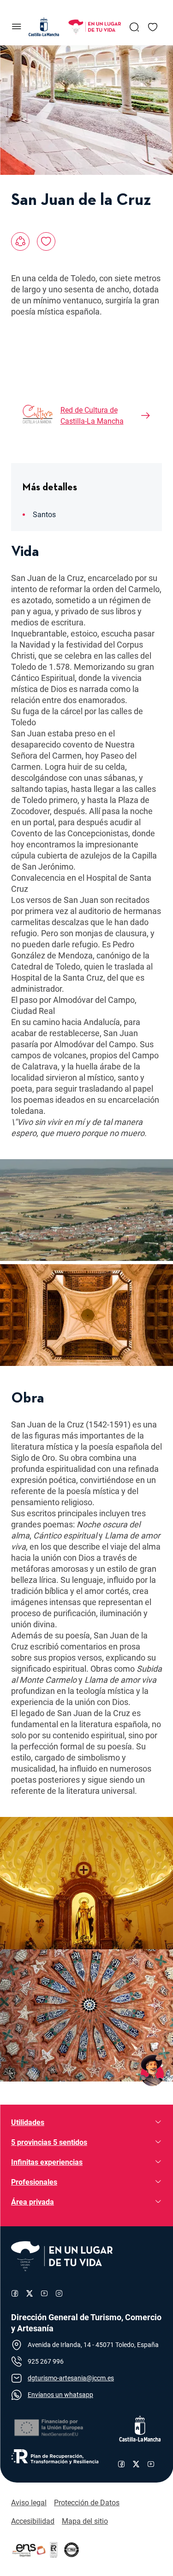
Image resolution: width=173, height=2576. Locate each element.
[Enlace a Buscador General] (134, 27)
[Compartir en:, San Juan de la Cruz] (20, 241)
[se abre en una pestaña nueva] (48, 2428)
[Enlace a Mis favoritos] (153, 27)
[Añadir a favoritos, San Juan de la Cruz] (46, 241)
